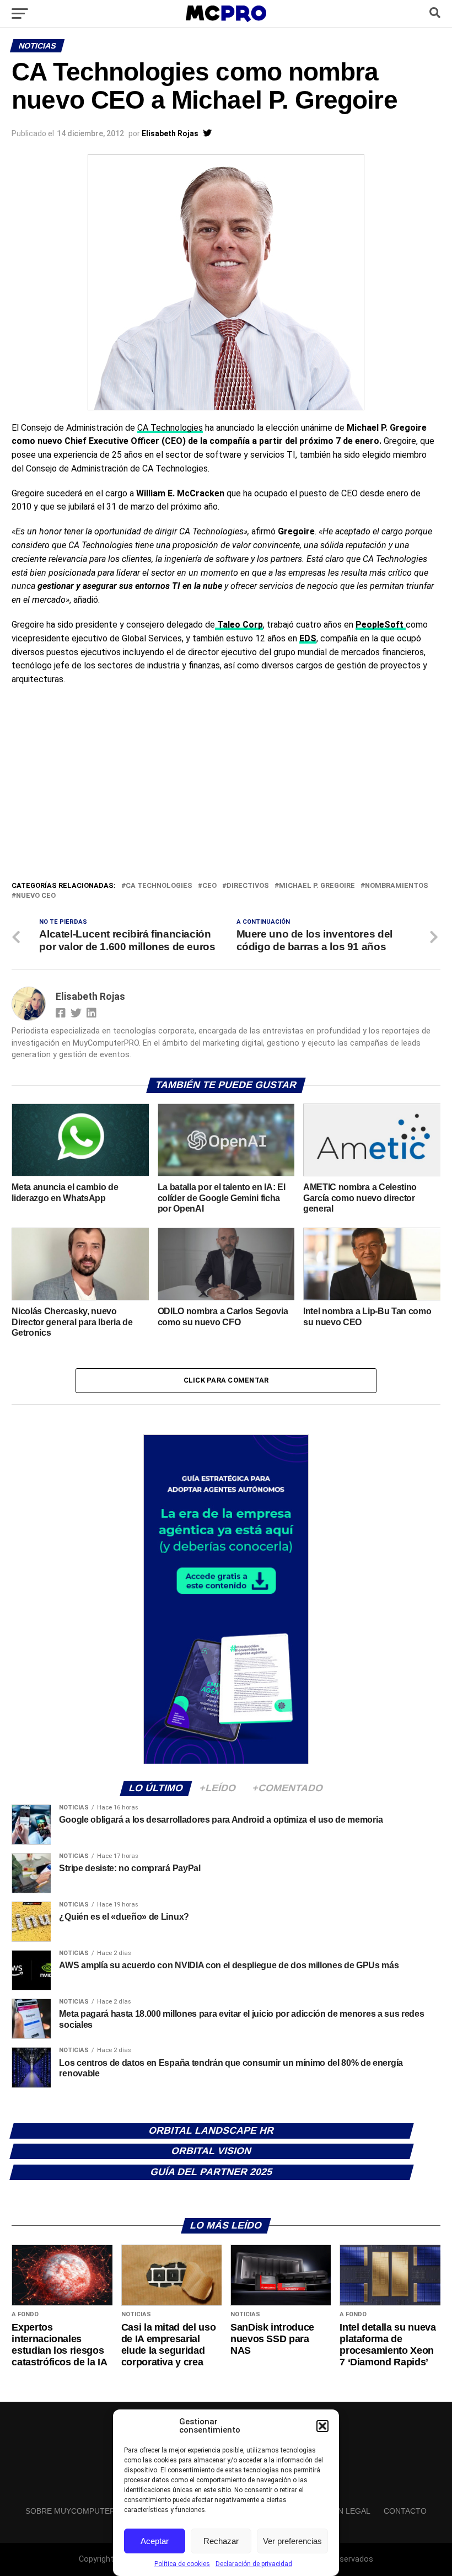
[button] (322, 2426)
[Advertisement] (226, 797)
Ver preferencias (292, 2541)
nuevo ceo (36, 896)
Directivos (248, 886)
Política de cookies (182, 2564)
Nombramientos (397, 886)
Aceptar (155, 2541)
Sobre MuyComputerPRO (79, 2511)
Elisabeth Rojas (170, 133)
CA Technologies (170, 428)
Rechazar (221, 2541)
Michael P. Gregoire (317, 886)
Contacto (405, 2511)
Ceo (209, 886)
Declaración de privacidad (254, 2564)
